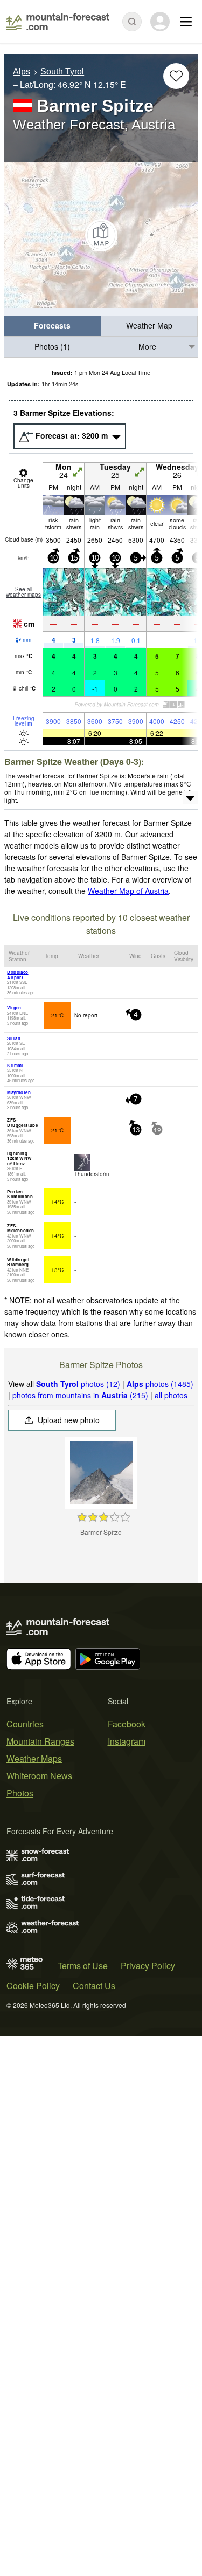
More (147, 346)
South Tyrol (62, 71)
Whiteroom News (39, 1776)
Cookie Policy (33, 1986)
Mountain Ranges (40, 1741)
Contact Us (94, 1986)
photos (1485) (160, 1384)
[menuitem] (53, 326)
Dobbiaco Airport (18, 975)
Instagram (127, 1741)
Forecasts (52, 325)
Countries (25, 1724)
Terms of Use (83, 1966)
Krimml (15, 1065)
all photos (171, 1395)
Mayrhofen (19, 1092)
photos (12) (78, 1384)
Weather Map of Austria (128, 891)
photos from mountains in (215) (80, 1395)
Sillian (14, 1038)
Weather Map (149, 325)
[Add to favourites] (176, 76)
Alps (22, 71)
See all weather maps (23, 592)
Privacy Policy (148, 1966)
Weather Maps (34, 1758)
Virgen (14, 1007)
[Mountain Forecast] (58, 22)
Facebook (127, 1724)
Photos (20, 1793)
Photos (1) (52, 346)
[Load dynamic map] (101, 235)
